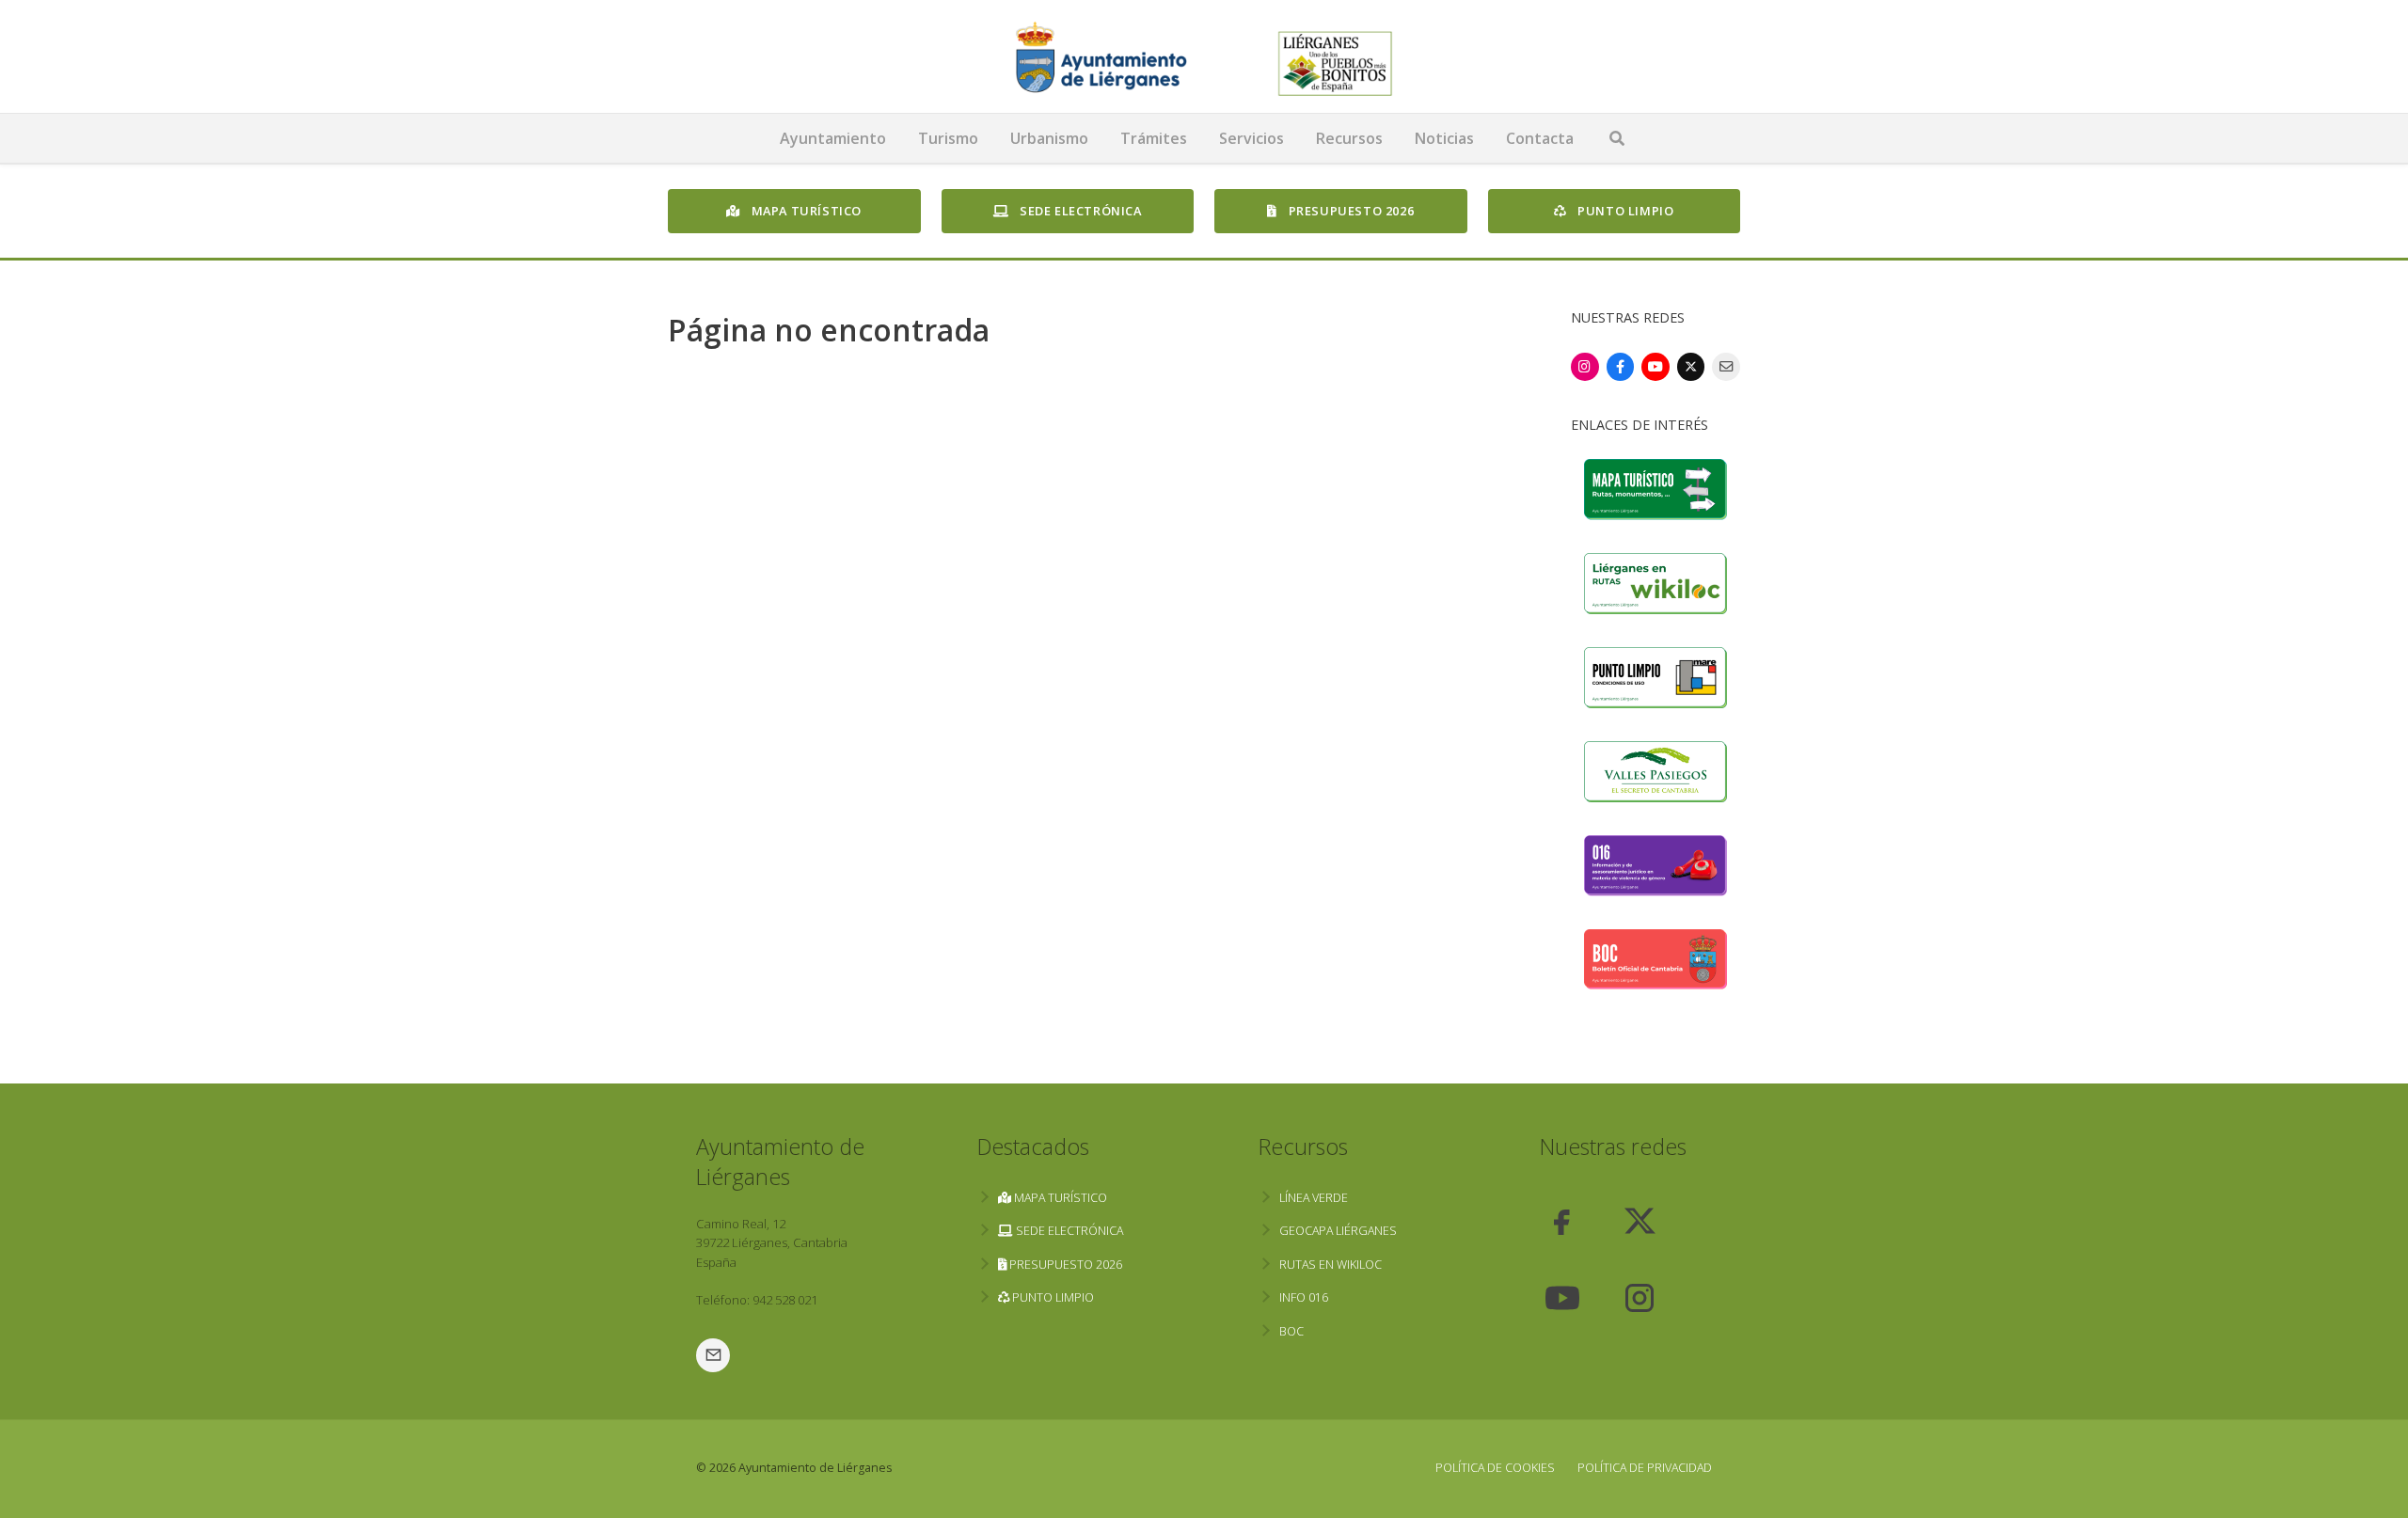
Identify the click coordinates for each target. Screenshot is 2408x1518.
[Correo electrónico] (1726, 367)
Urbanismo (1049, 138)
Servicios (1252, 138)
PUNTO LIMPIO (1624, 211)
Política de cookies (1495, 1468)
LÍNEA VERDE (1314, 1198)
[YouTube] (1655, 367)
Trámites (1154, 138)
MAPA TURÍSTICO (805, 211)
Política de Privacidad (1645, 1468)
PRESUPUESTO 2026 (1349, 211)
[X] (1691, 367)
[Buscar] (1617, 138)
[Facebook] (1621, 367)
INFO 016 (1304, 1297)
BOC (1291, 1331)
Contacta (1540, 138)
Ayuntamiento (833, 138)
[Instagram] (1585, 367)
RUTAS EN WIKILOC (1331, 1265)
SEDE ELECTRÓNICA (1078, 211)
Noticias (1444, 138)
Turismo (948, 138)
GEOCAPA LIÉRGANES (1338, 1231)
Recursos (1349, 138)
